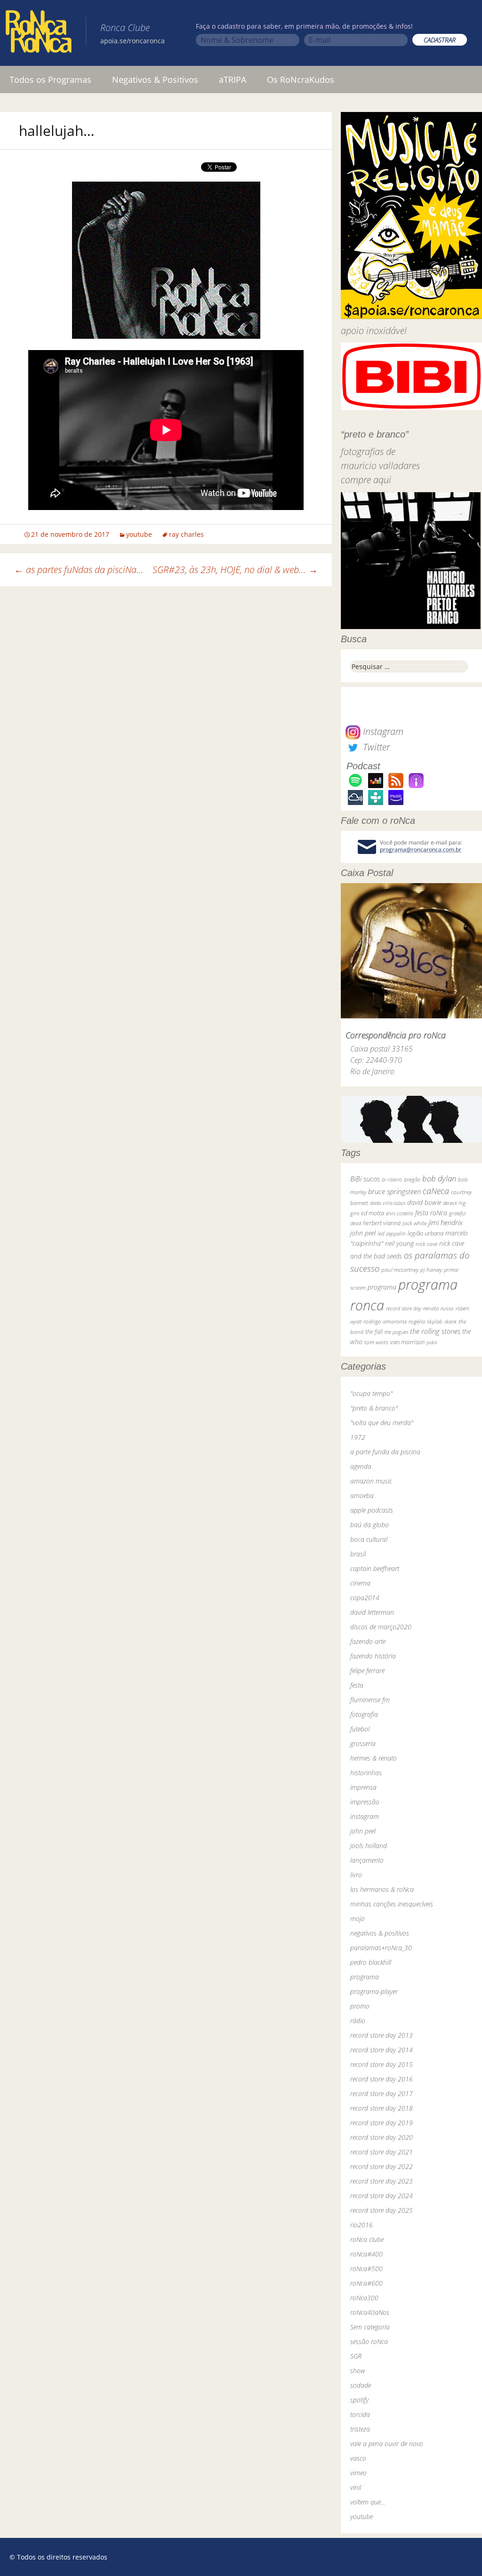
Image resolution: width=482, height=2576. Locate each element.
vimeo (358, 2473)
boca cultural (369, 1539)
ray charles (186, 534)
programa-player (374, 1991)
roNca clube (367, 2239)
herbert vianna (382, 1223)
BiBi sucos (365, 1179)
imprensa (363, 1787)
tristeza (360, 2429)
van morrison (407, 1342)
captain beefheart (375, 1568)
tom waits (376, 1342)
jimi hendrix (446, 1222)
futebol (360, 1729)
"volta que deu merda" (382, 1423)
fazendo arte (368, 1641)
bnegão (412, 1179)
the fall (374, 1332)
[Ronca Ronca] (39, 33)
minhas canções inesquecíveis (392, 1904)
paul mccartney (400, 1270)
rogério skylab (426, 1321)
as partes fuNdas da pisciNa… (79, 570)
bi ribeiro (392, 1179)
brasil (358, 1554)
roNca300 (364, 2298)
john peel (363, 1233)
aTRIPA (233, 80)
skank (450, 1321)
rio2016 (361, 2225)
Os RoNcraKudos (301, 80)
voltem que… (368, 2502)
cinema (360, 1583)
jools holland (369, 1846)
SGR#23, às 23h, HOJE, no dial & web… (235, 570)
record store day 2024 (382, 2196)
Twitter (375, 747)
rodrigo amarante (385, 1321)
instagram (365, 1816)
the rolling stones (435, 1331)
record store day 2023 (382, 2181)
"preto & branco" (374, 1408)
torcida (360, 2414)
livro (356, 1875)
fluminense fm (370, 1700)
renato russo (438, 1308)
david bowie (424, 1202)
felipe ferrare (367, 1671)
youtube (139, 534)
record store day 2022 (382, 2166)
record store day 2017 (382, 2093)
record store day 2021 (382, 2152)
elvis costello (400, 1213)
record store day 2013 (382, 2035)
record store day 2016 (382, 2079)
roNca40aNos (370, 2312)
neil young (399, 1243)
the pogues (396, 1332)
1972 (358, 1437)
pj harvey (431, 1270)
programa (382, 1287)
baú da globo (370, 1525)
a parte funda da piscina (385, 1452)
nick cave (426, 1244)
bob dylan (439, 1178)
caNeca (436, 1191)
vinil (356, 2487)
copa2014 (365, 1598)
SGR (356, 2356)
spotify (359, 2400)
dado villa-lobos (388, 1203)
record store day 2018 (382, 2108)
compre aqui (366, 480)
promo (360, 2006)
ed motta (373, 1213)
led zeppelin (392, 1233)
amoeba (362, 1495)
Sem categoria (370, 2327)
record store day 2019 (382, 2123)
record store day (404, 1308)
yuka (432, 1342)
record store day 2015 (382, 2064)
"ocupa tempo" (371, 1393)
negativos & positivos (380, 1933)
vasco (358, 2458)
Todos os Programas (50, 80)
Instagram (382, 731)
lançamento (367, 1860)
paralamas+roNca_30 (381, 1948)
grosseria (363, 1743)
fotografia (364, 1714)
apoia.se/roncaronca (133, 41)
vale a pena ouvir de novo (387, 2444)
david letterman (372, 1612)
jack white (414, 1223)
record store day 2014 (382, 2050)
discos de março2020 (381, 1627)
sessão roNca (369, 2341)
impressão (365, 1802)
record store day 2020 (382, 2137)
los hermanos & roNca (382, 1889)
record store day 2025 (382, 2210)
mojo (357, 1918)
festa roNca (431, 1213)
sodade (361, 2385)
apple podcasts (372, 1510)
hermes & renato (374, 1758)
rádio (358, 2021)
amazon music (371, 1481)
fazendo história (373, 1656)
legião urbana (426, 1233)
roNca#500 (366, 2269)
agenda (361, 1466)
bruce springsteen (394, 1191)
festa (357, 1685)
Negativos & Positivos (155, 80)
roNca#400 (366, 2254)
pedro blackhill (371, 1962)
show (358, 2371)
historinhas (366, 1773)
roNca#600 (366, 2283)
